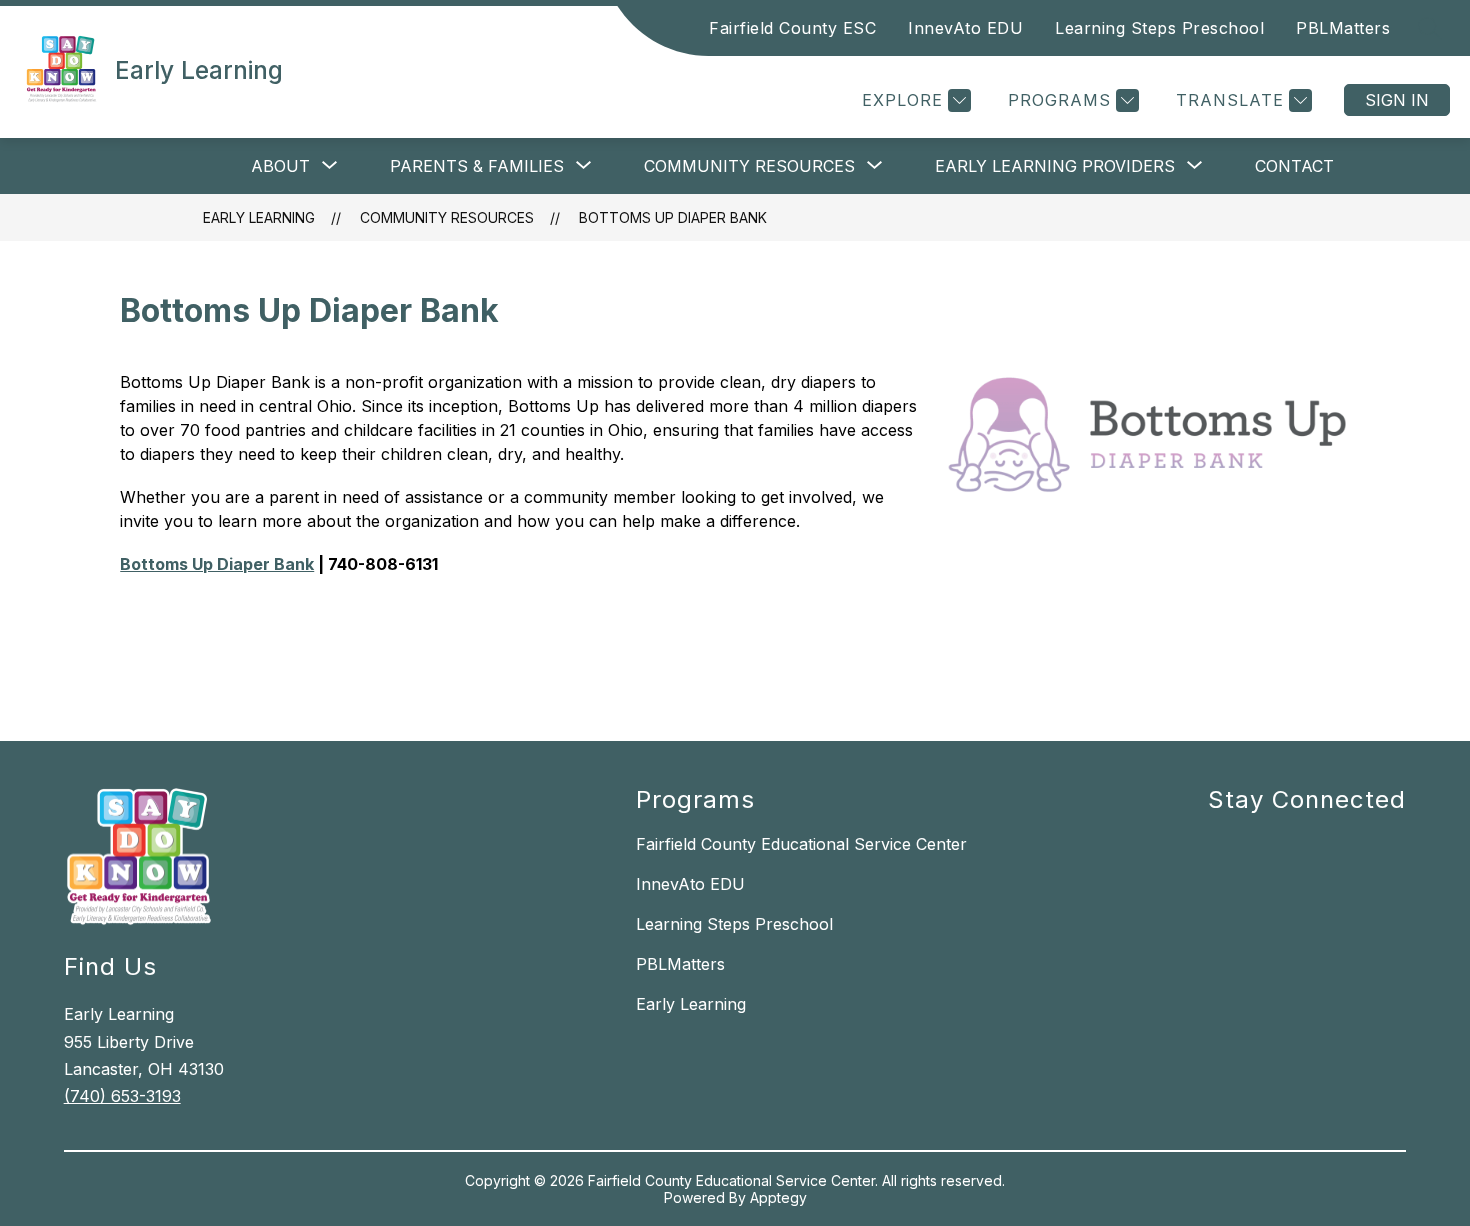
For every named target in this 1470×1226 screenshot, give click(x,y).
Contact (1294, 166)
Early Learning (259, 217)
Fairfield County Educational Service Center (801, 844)
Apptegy (778, 1197)
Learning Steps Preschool (1159, 28)
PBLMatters (1343, 28)
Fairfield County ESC (792, 28)
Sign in (1397, 100)
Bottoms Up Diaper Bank (673, 217)
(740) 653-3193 (122, 1096)
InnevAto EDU (965, 28)
